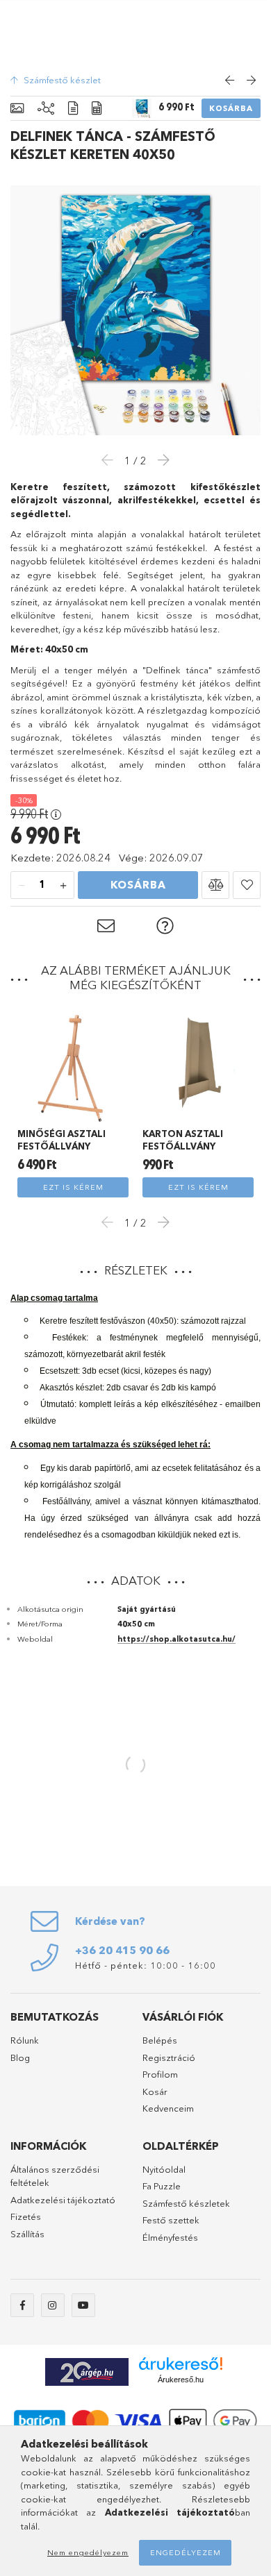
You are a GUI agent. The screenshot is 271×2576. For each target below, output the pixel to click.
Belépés (160, 2040)
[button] (215, 885)
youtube (83, 2305)
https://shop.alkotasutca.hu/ (176, 1639)
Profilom (160, 2074)
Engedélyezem (186, 2552)
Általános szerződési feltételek (55, 2176)
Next (160, 1222)
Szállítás (27, 2234)
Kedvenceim (168, 2108)
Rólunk (25, 2040)
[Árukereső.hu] (181, 2364)
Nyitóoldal (164, 2169)
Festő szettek (171, 2220)
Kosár (155, 2091)
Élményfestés (170, 2237)
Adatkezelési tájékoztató (63, 2200)
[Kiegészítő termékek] (46, 109)
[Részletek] (73, 109)
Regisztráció (169, 2057)
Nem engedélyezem (88, 2552)
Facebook (22, 2305)
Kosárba (231, 108)
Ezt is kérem (73, 1187)
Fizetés (26, 2216)
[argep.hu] (87, 2370)
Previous (111, 1222)
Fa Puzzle (162, 2186)
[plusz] (63, 886)
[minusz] (22, 886)
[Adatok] (97, 109)
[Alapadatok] (17, 109)
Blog (20, 2057)
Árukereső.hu (181, 2380)
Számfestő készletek (186, 2203)
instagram (53, 2305)
